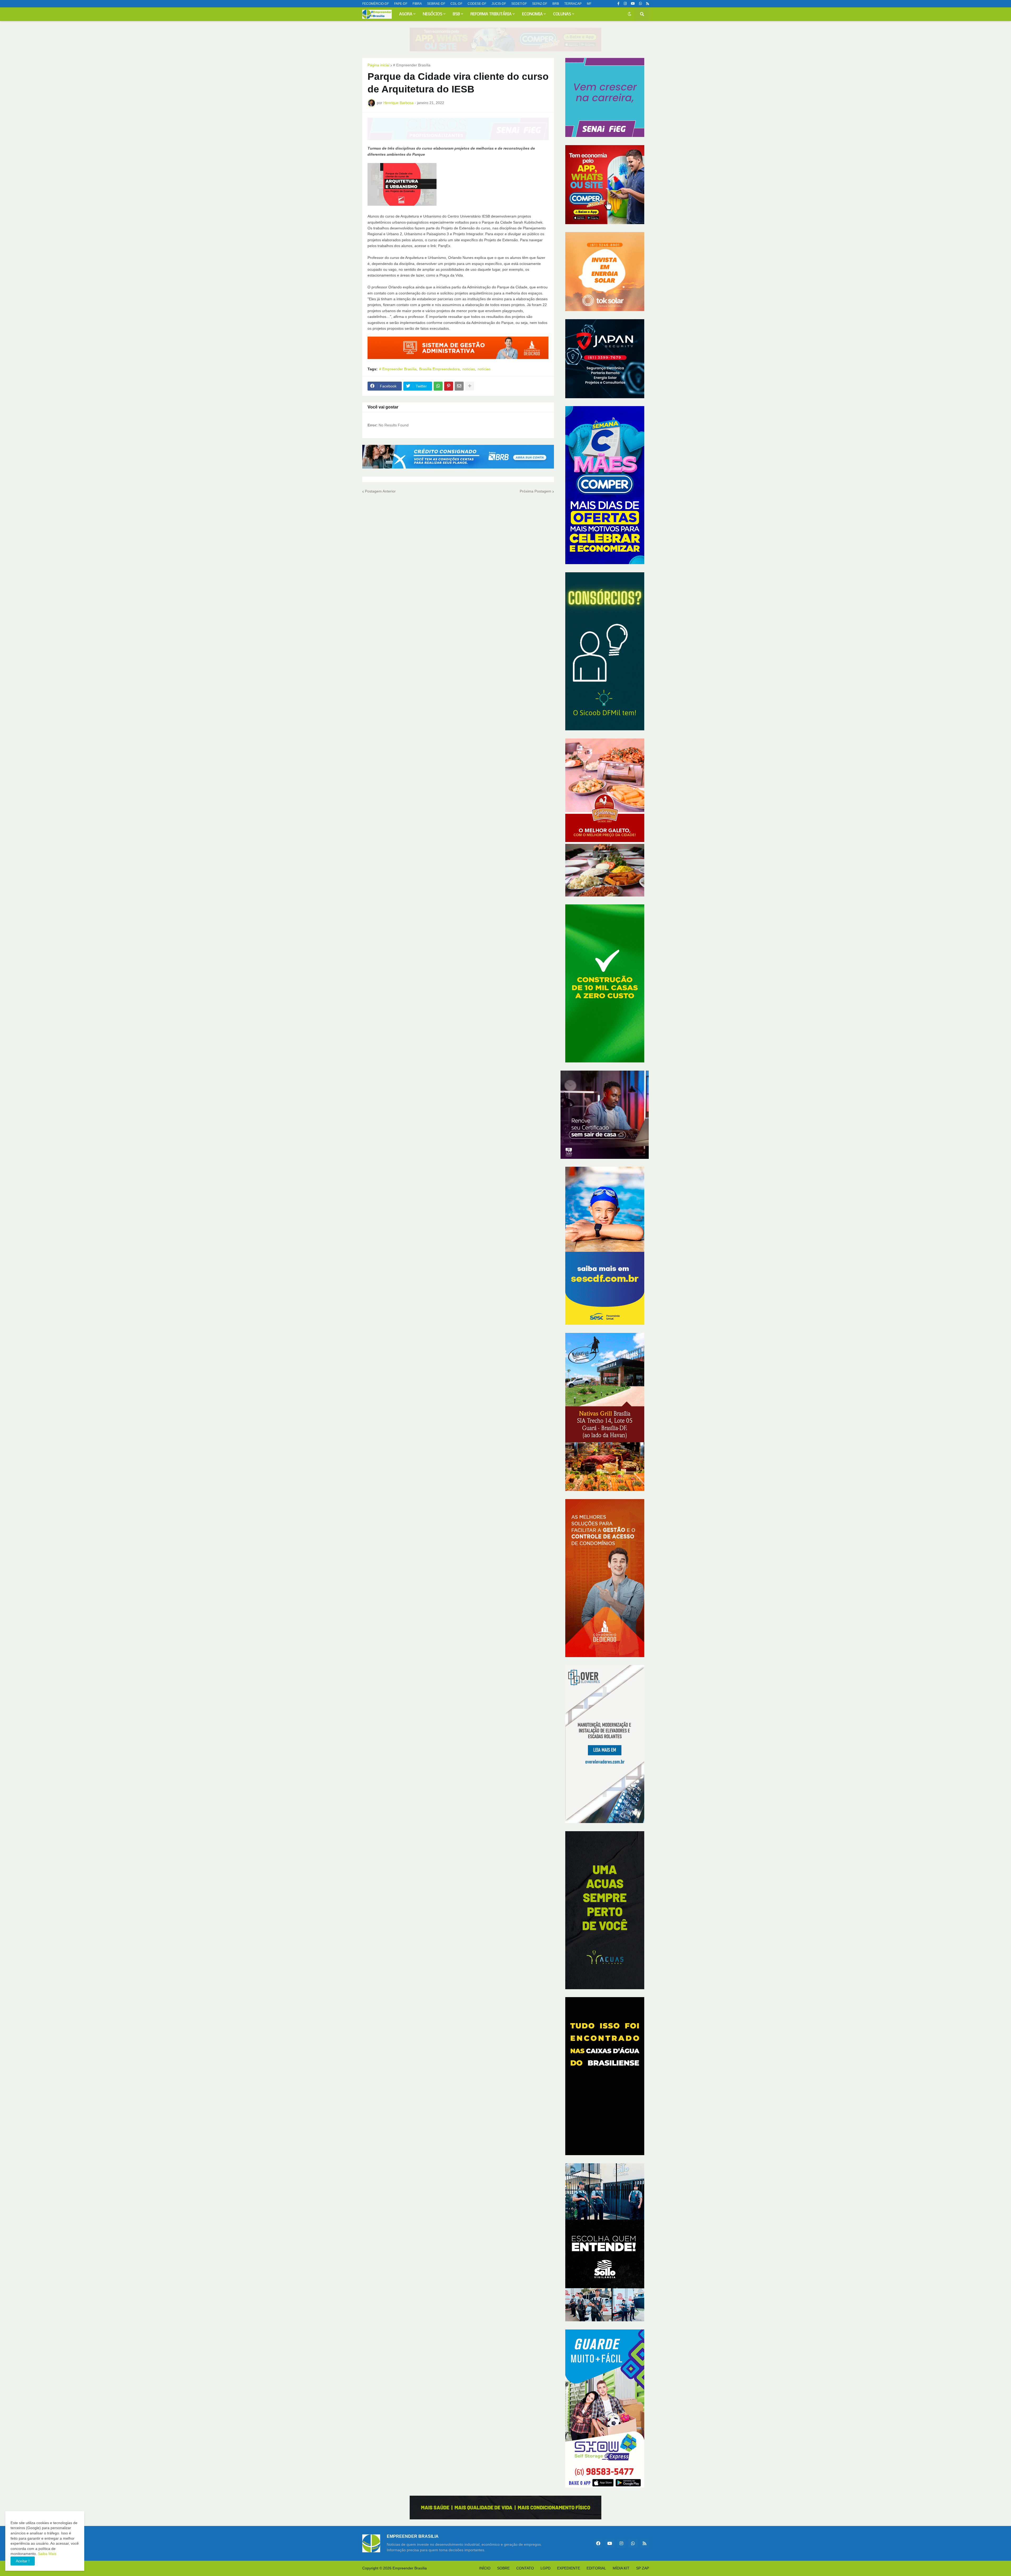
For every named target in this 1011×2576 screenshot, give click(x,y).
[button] (630, 14)
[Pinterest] (449, 386)
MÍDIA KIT (621, 2568)
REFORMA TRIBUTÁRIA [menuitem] (491, 14)
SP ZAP (643, 2568)
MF (589, 4)
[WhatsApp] (438, 386)
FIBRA (417, 4)
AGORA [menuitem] (406, 14)
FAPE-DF (401, 4)
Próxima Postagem (536, 491)
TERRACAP (573, 4)
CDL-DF (456, 4)
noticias (469, 369)
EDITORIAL (596, 2568)
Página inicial (378, 65)
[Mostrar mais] (470, 386)
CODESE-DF (477, 4)
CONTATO (525, 2568)
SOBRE (503, 2568)
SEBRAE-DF (436, 4)
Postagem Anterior (380, 491)
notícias (484, 369)
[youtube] (633, 4)
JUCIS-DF (499, 4)
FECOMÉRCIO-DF (376, 4)
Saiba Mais (47, 2554)
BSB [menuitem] (456, 14)
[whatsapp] (640, 4)
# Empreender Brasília (412, 65)
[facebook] (598, 2543)
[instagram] (625, 4)
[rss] (648, 4)
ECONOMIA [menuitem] (532, 14)
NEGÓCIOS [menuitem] (433, 14)
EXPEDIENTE (569, 2568)
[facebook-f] (618, 4)
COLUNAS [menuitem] (562, 14)
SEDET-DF (519, 4)
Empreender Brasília (410, 2568)
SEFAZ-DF (540, 4)
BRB (556, 4)
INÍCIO (485, 2568)
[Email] (459, 386)
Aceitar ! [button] (23, 2561)
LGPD (546, 2568)
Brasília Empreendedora (439, 369)
